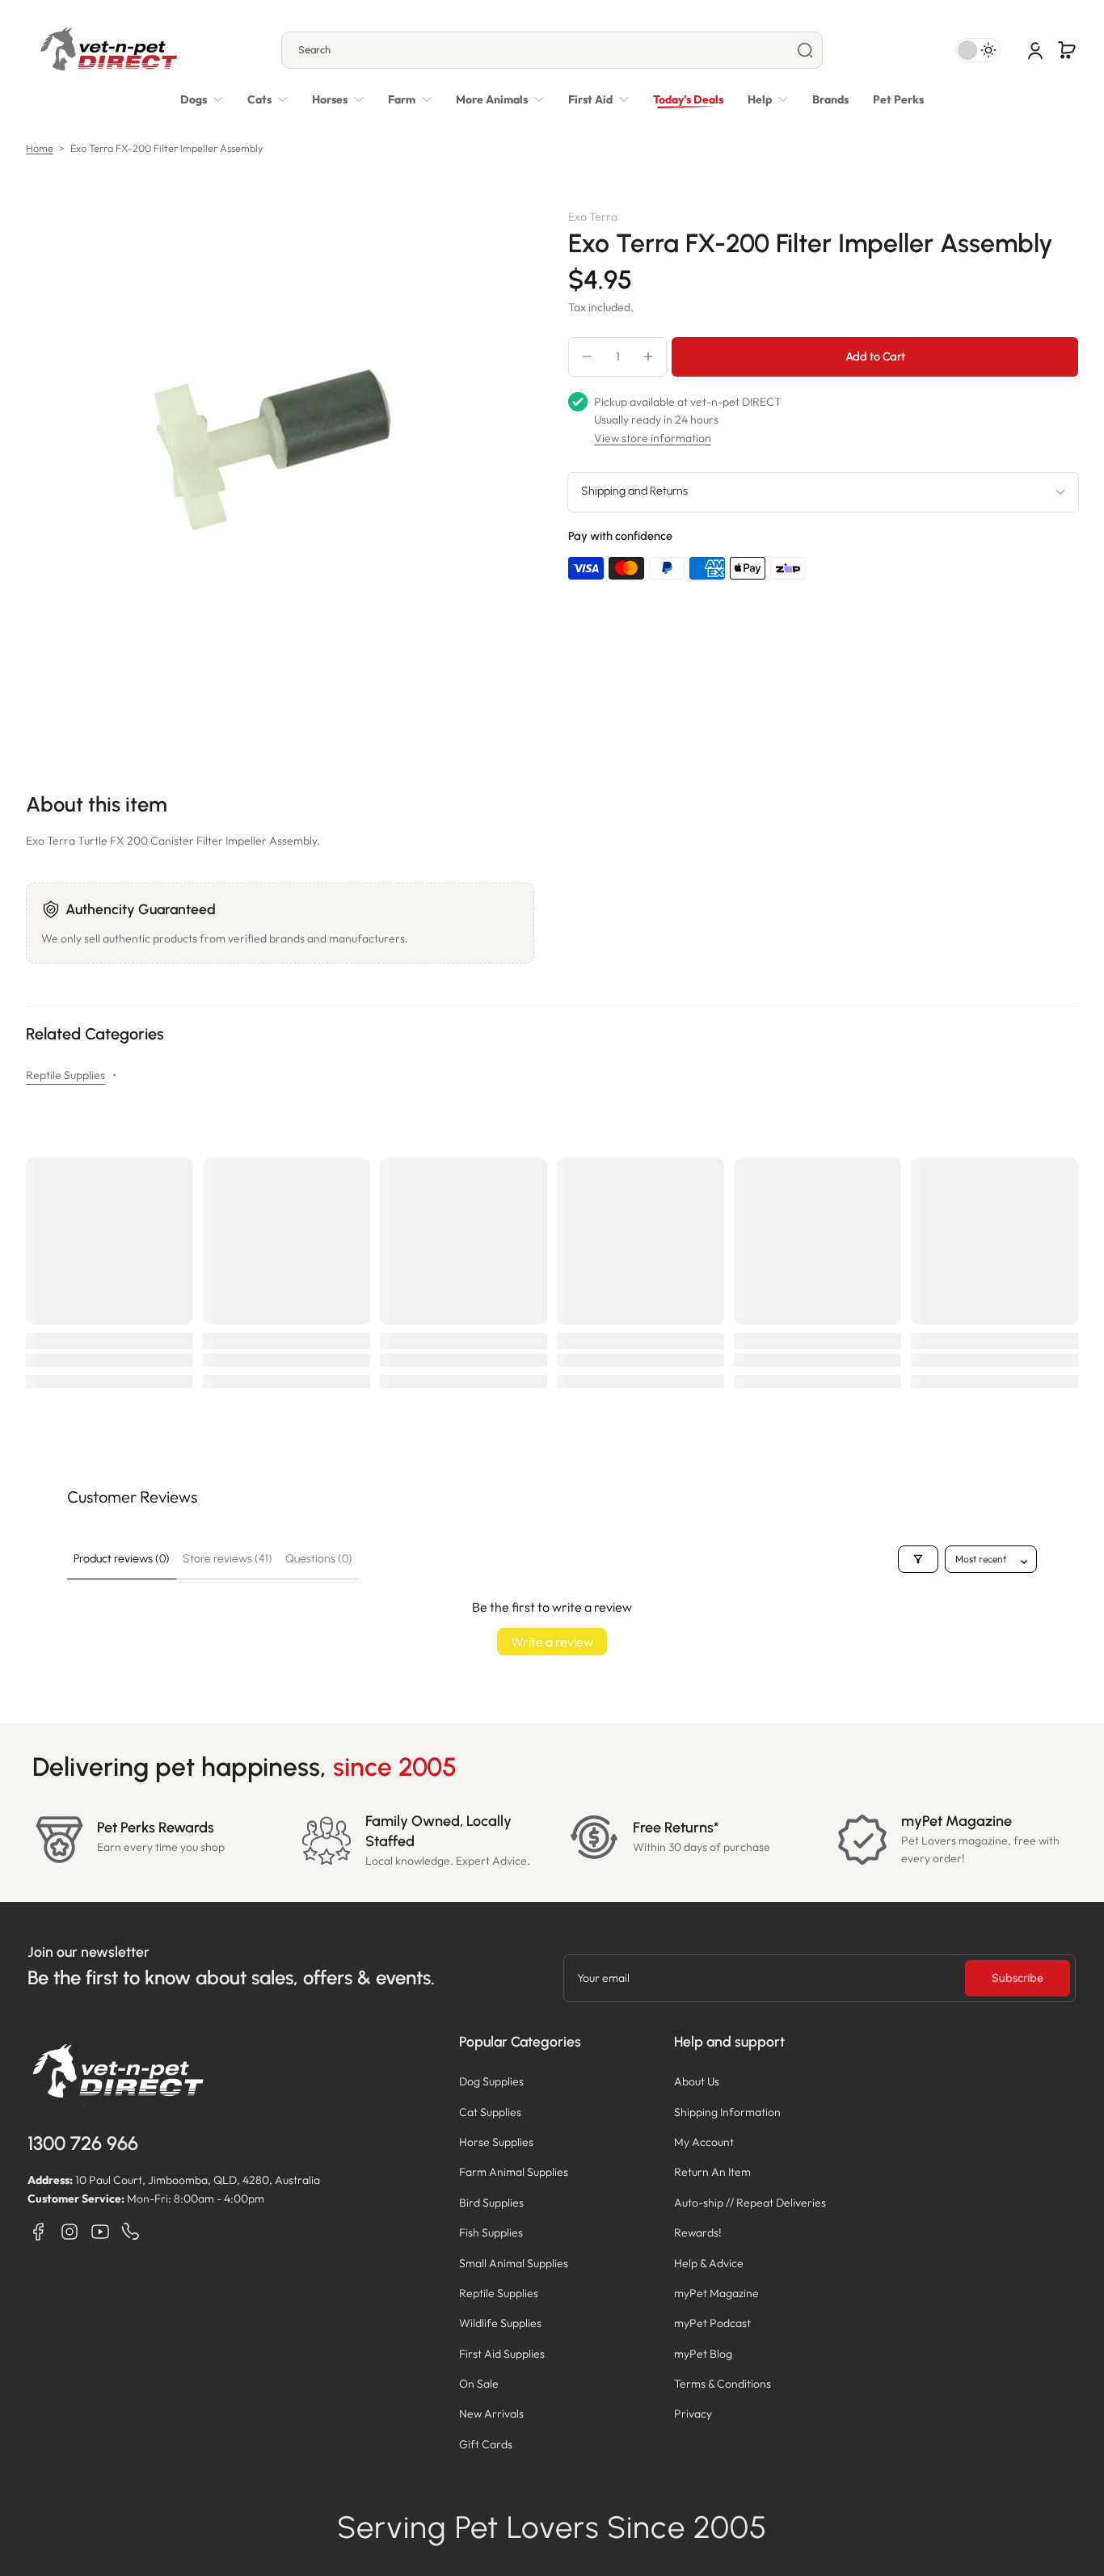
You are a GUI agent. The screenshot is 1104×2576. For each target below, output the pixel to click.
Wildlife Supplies (500, 2323)
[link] (500, 99)
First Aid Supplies (502, 2354)
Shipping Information (727, 2112)
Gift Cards (486, 2444)
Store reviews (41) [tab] (228, 1559)
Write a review (552, 1642)
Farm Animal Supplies (514, 2172)
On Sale (479, 2384)
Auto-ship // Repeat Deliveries (750, 2203)
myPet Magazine (716, 2293)
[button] (1067, 50)
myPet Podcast (712, 2323)
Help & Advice (709, 2263)
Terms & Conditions (723, 2384)
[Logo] (108, 50)
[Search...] (805, 50)
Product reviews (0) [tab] (122, 1559)
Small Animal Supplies (514, 2263)
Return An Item (712, 2172)
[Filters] (918, 1559)
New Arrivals (491, 2414)
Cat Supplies (490, 2112)
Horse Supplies (496, 2142)
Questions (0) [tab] (319, 1559)
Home (40, 148)
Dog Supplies (491, 2081)
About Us (697, 2081)
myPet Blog (703, 2354)
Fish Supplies (491, 2232)
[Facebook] (39, 2232)
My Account (704, 2142)
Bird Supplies (491, 2203)
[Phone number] (131, 2232)
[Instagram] (70, 2232)
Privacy (693, 2414)
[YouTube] (100, 2232)
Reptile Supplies (65, 1075)
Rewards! (698, 2232)
